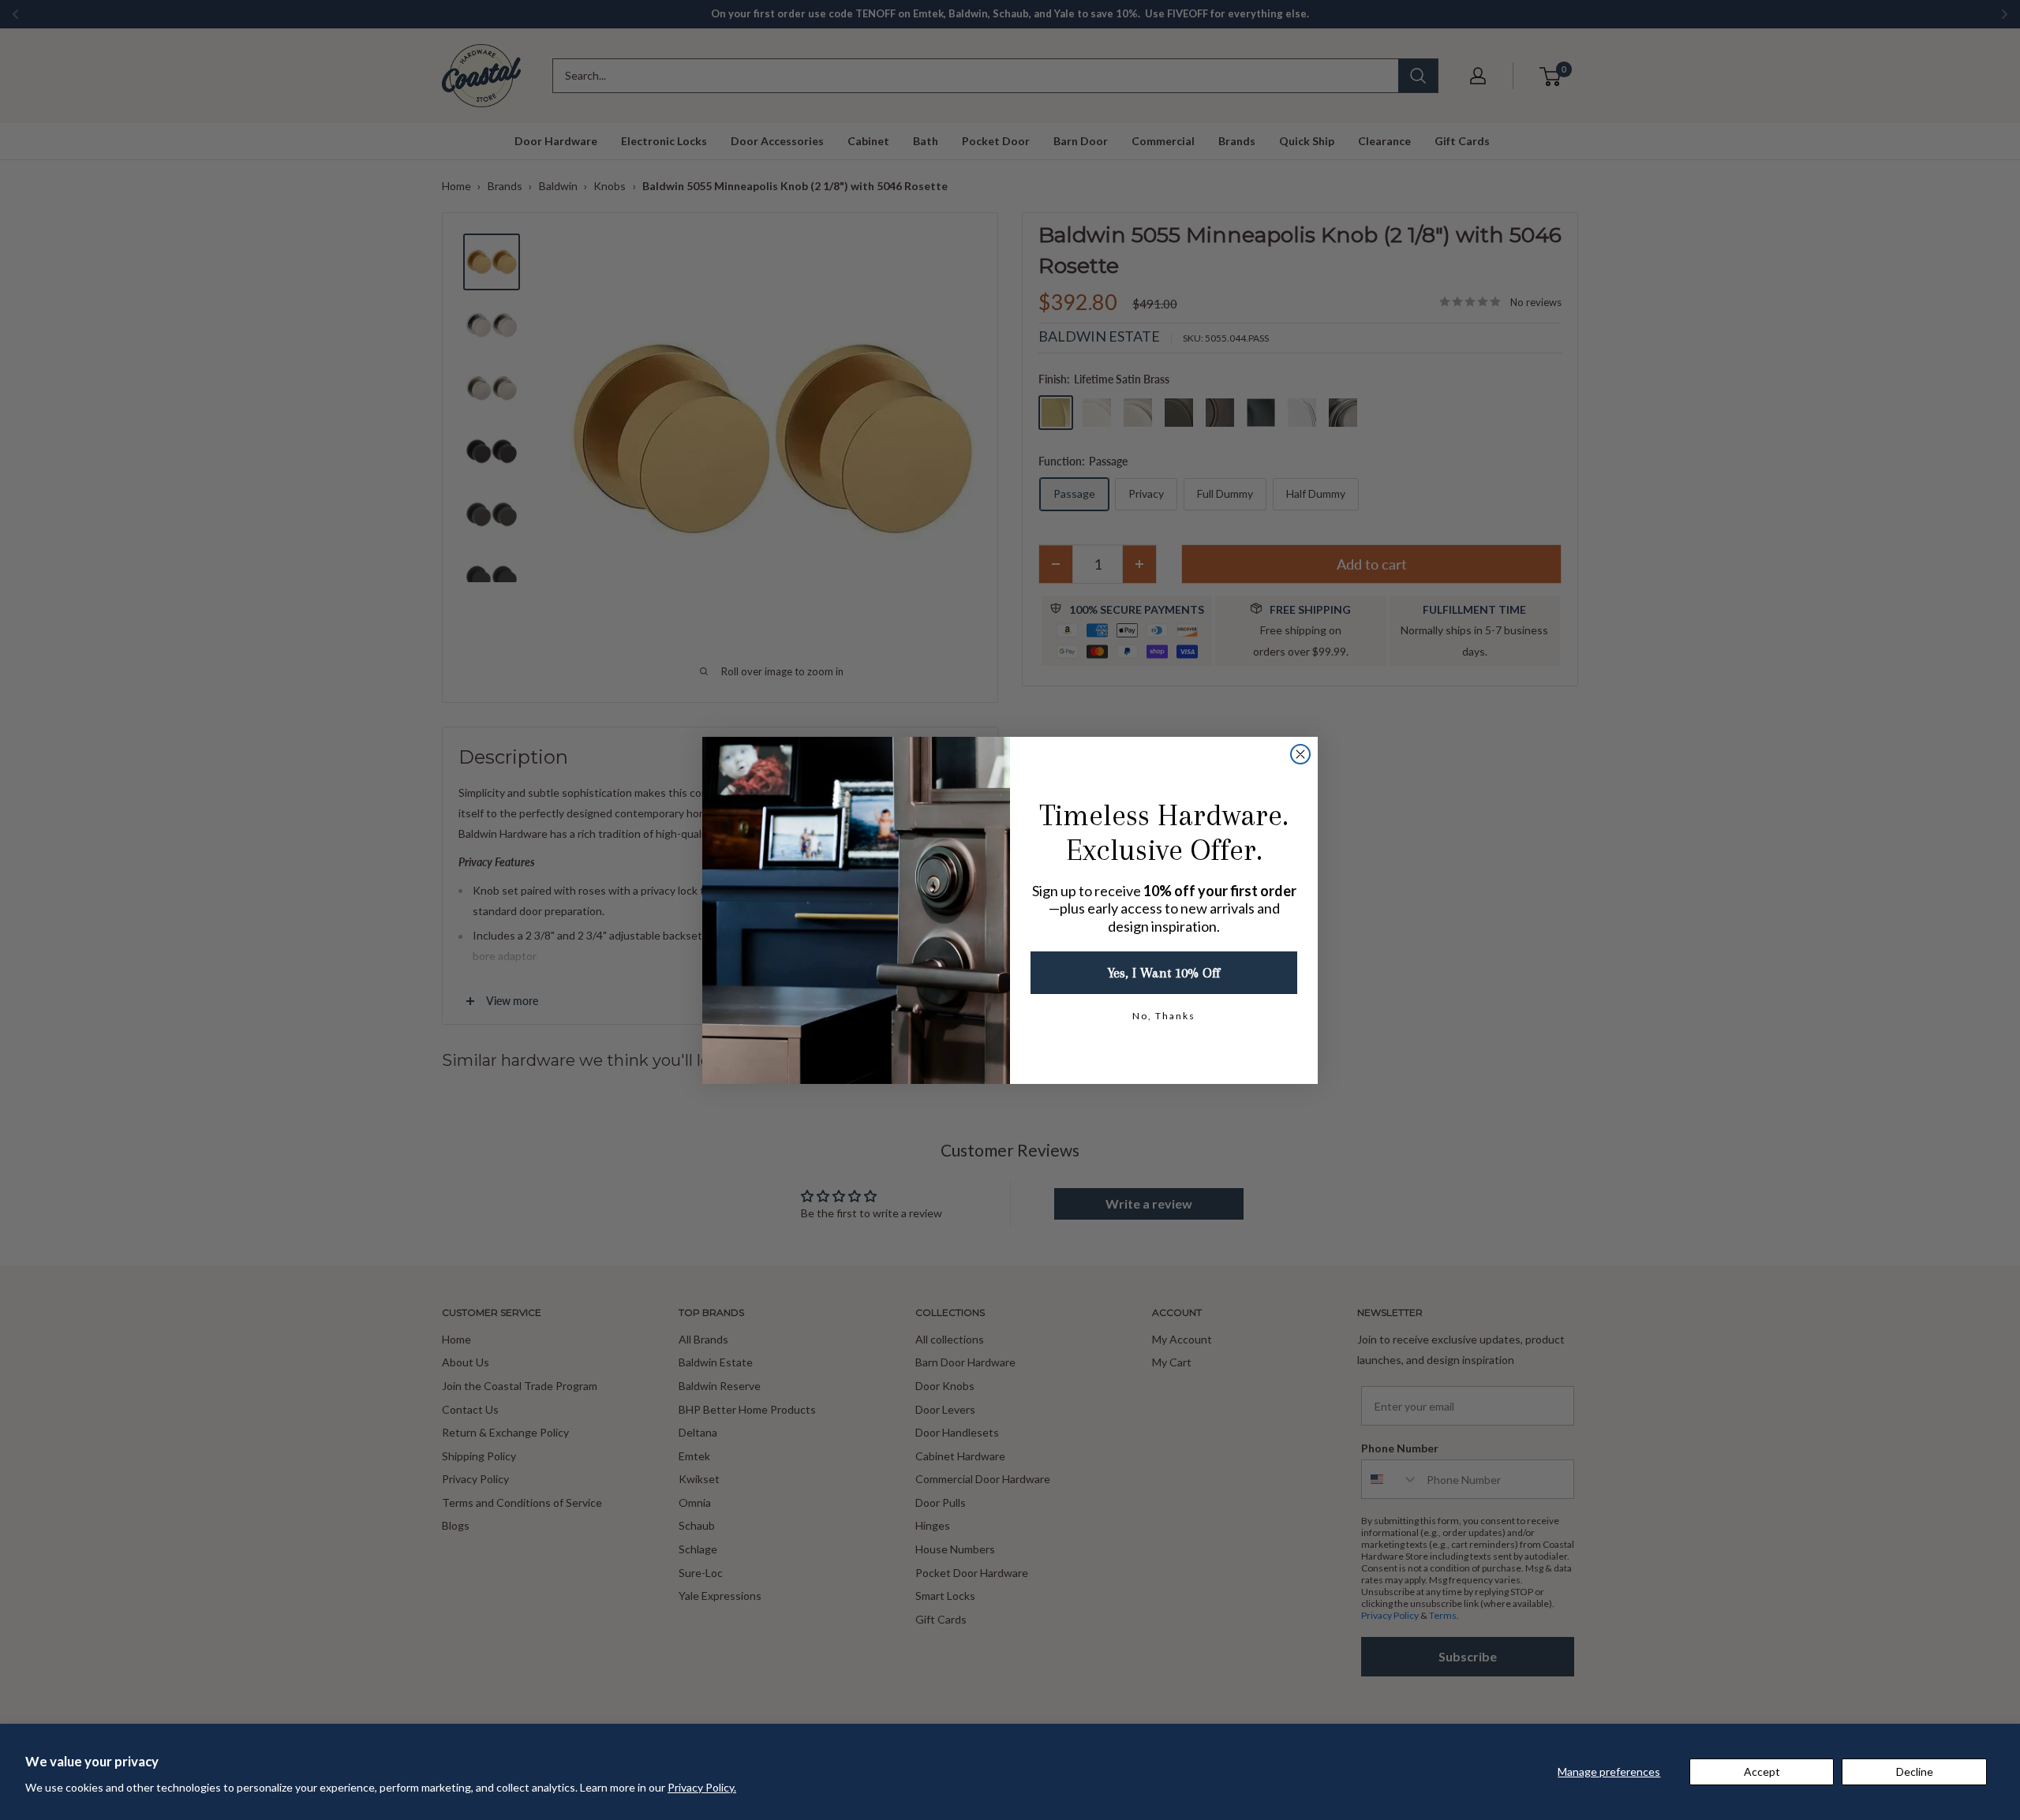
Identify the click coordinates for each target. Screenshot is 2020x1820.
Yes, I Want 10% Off (1164, 973)
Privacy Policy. (702, 1787)
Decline (1915, 1771)
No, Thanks (1164, 1016)
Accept (1762, 1771)
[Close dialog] (1300, 754)
